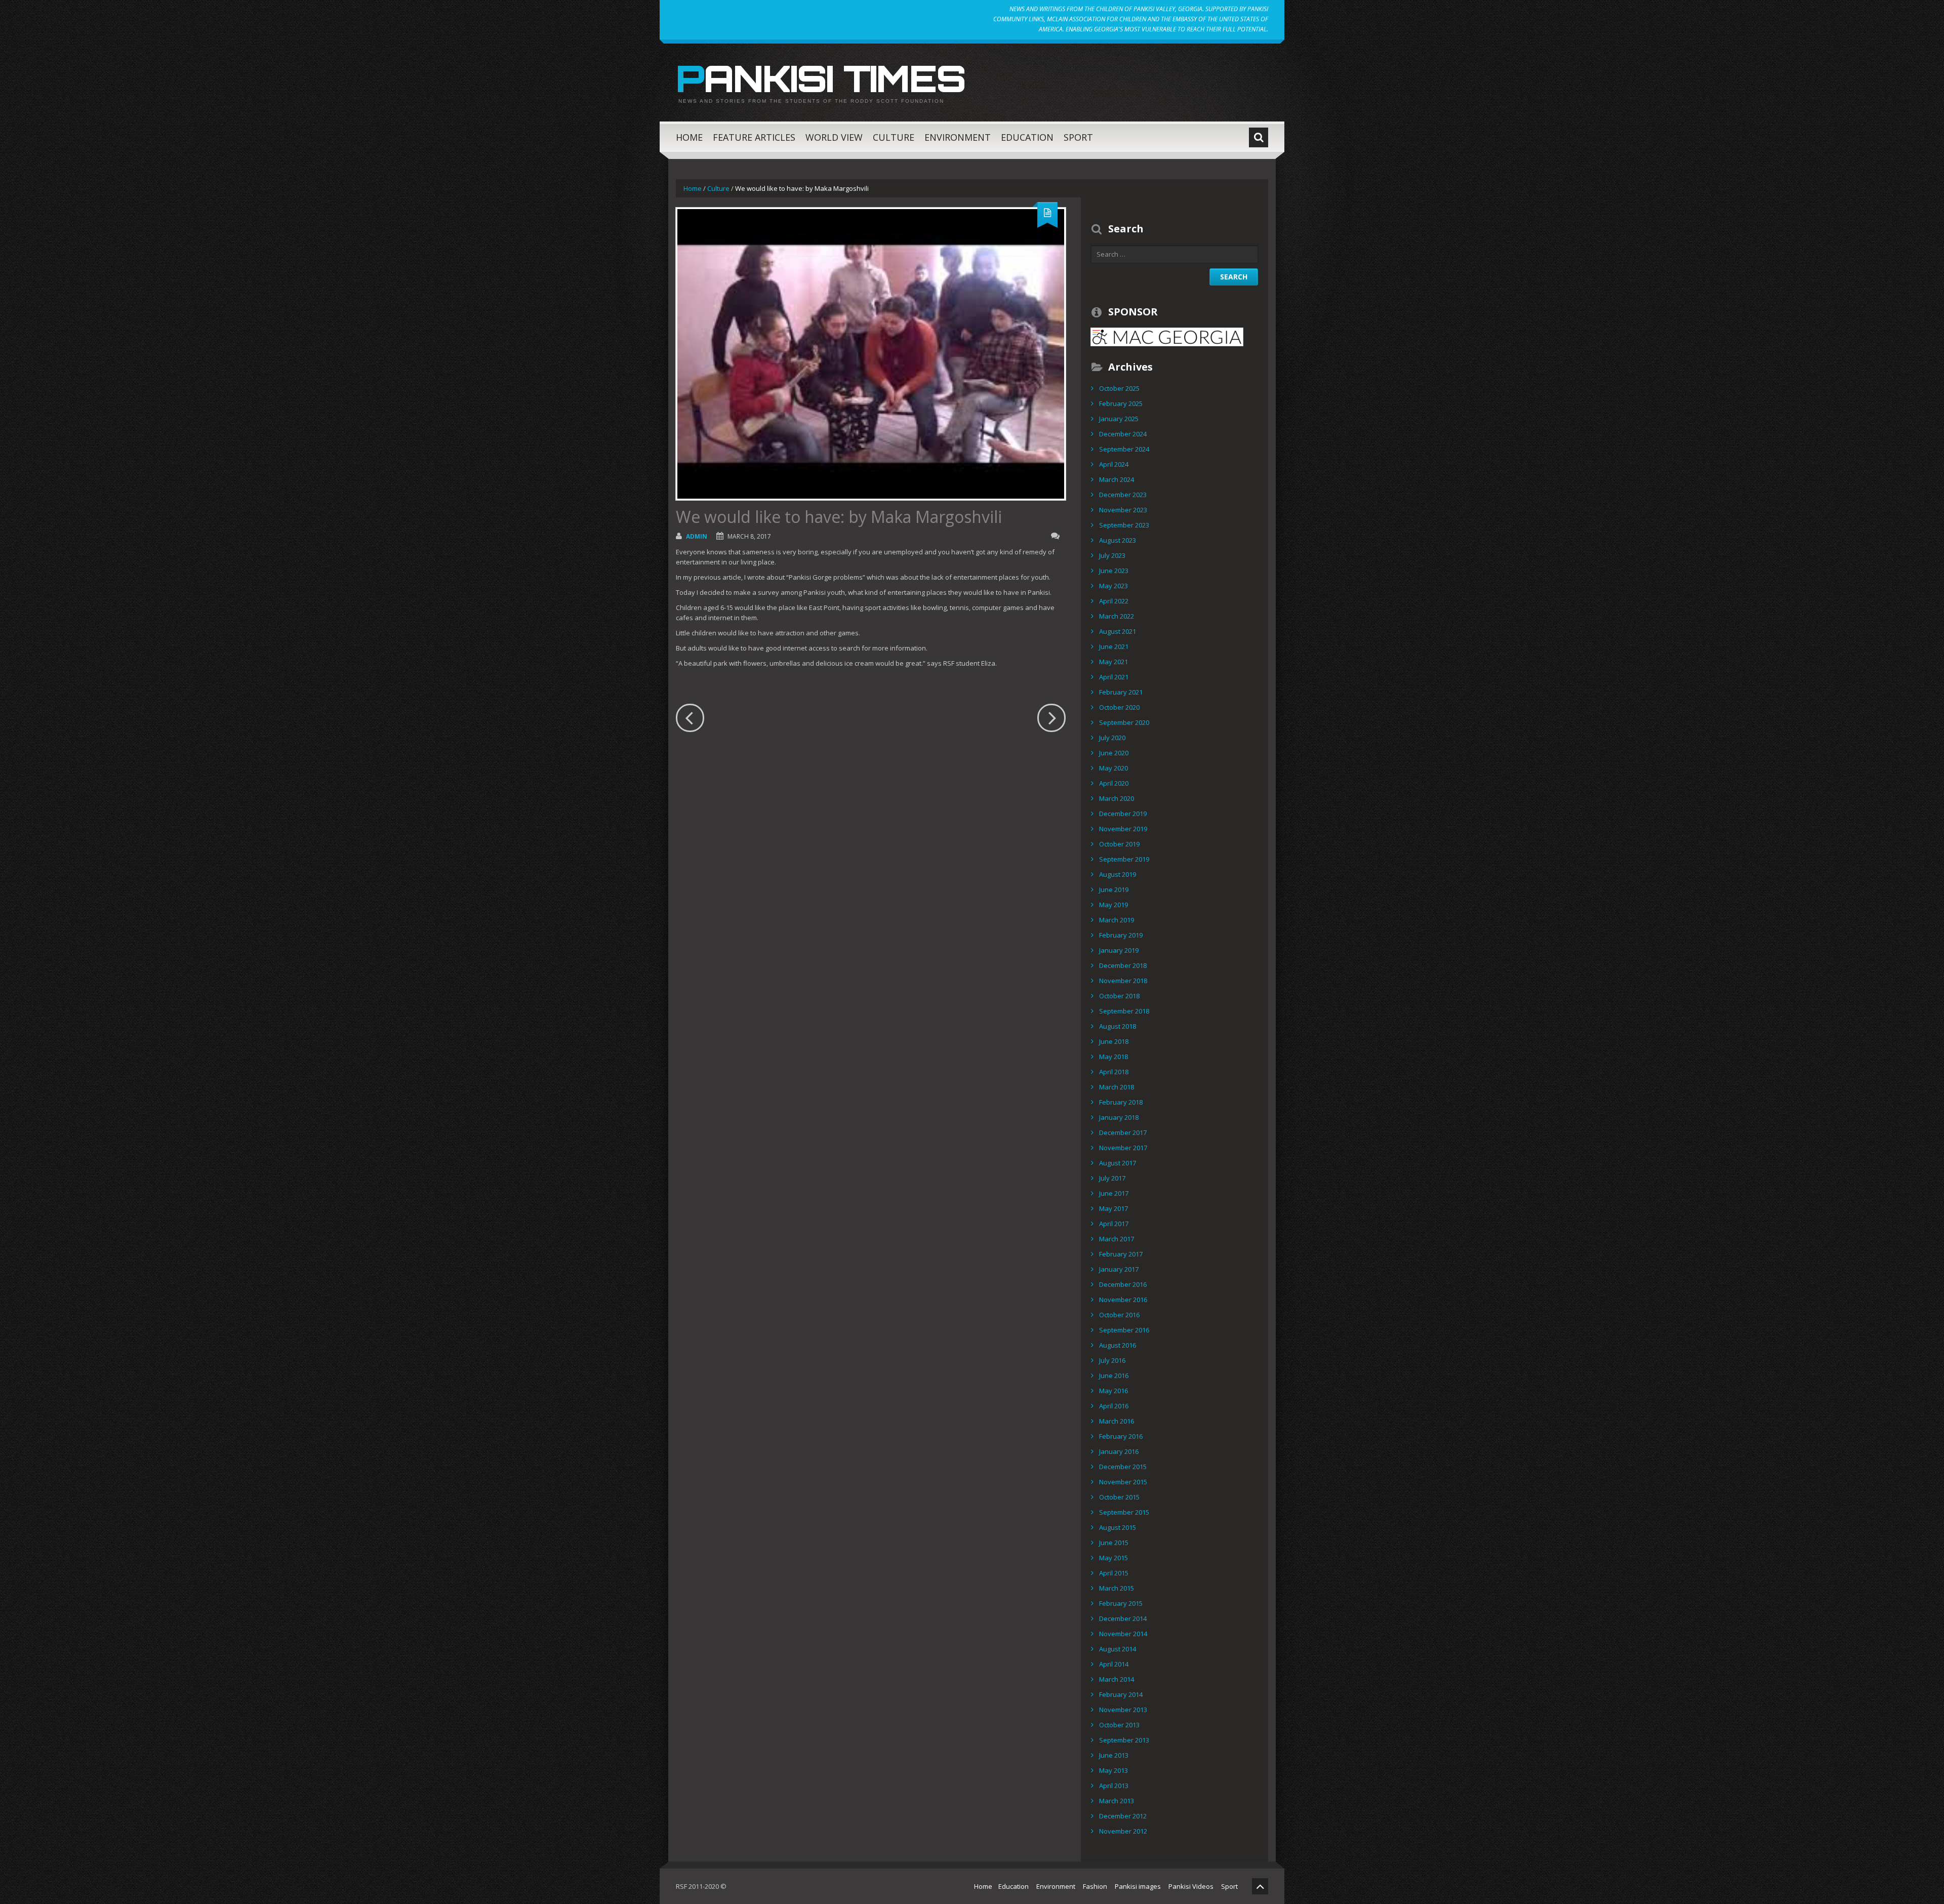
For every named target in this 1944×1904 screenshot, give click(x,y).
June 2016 (1114, 1375)
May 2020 (1113, 768)
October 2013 (1119, 1725)
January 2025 (1119, 419)
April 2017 (1114, 1224)
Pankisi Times (821, 78)
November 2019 (1123, 829)
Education (1027, 137)
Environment (958, 137)
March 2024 (1117, 479)
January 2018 (1119, 1117)
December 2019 (1123, 814)
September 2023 (1124, 525)
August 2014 (1118, 1649)
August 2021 (1118, 631)
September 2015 (1124, 1512)
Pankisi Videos (1191, 1886)
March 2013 (1117, 1801)
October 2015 (1119, 1497)
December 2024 (1123, 434)
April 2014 (1114, 1664)
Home (689, 137)
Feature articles (754, 137)
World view (834, 137)
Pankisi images (1138, 1886)
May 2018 (1113, 1057)
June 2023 (1114, 571)
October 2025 (1119, 388)
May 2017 (1113, 1208)
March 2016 (1117, 1421)
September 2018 (1124, 1011)
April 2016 (1114, 1406)
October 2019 (1119, 844)
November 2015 (1123, 1482)
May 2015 (1113, 1558)
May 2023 (1113, 586)
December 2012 (1123, 1816)
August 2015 (1118, 1527)
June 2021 (1114, 646)
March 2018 (1117, 1087)
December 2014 (1123, 1618)
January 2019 (1119, 950)
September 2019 (1124, 859)
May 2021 (1113, 662)
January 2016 (1119, 1451)
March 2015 (1117, 1588)
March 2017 (1117, 1239)
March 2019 (1117, 920)
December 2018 (1123, 965)
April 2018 (1114, 1072)
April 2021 (1114, 677)
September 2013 (1124, 1740)
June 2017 (1114, 1193)
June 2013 (1114, 1755)
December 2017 (1123, 1132)
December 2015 (1123, 1467)
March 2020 (1117, 798)
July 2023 (1112, 555)
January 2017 (1119, 1269)
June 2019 (1114, 889)
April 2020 (1114, 783)
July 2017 (1112, 1178)
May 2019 (1113, 905)
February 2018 (1121, 1102)
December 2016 (1123, 1284)
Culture (894, 137)
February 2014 (1121, 1694)
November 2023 (1123, 510)
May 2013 (1113, 1770)
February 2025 (1121, 403)
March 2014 (1117, 1679)
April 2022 (1114, 601)
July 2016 (1112, 1360)
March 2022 (1117, 616)
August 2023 (1118, 540)
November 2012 (1123, 1831)
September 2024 (1124, 449)
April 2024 (1114, 464)
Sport (1078, 137)
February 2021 (1121, 692)
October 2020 (1119, 707)
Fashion (1095, 1886)
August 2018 (1118, 1026)
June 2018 (1114, 1041)
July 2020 (1112, 738)
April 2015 (1114, 1573)
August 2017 (1118, 1163)
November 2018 (1123, 981)
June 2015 (1114, 1543)
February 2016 (1121, 1436)
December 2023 (1123, 495)
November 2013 (1123, 1710)
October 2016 (1119, 1315)
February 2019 (1121, 935)
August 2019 (1118, 874)
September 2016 (1124, 1330)
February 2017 (1121, 1254)
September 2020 (1124, 722)
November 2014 (1123, 1634)
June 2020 (1114, 753)
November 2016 (1123, 1300)
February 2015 (1121, 1603)
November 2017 (1123, 1148)
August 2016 (1118, 1345)
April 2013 (1114, 1786)
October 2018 (1119, 996)
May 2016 (1113, 1391)
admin (697, 536)
